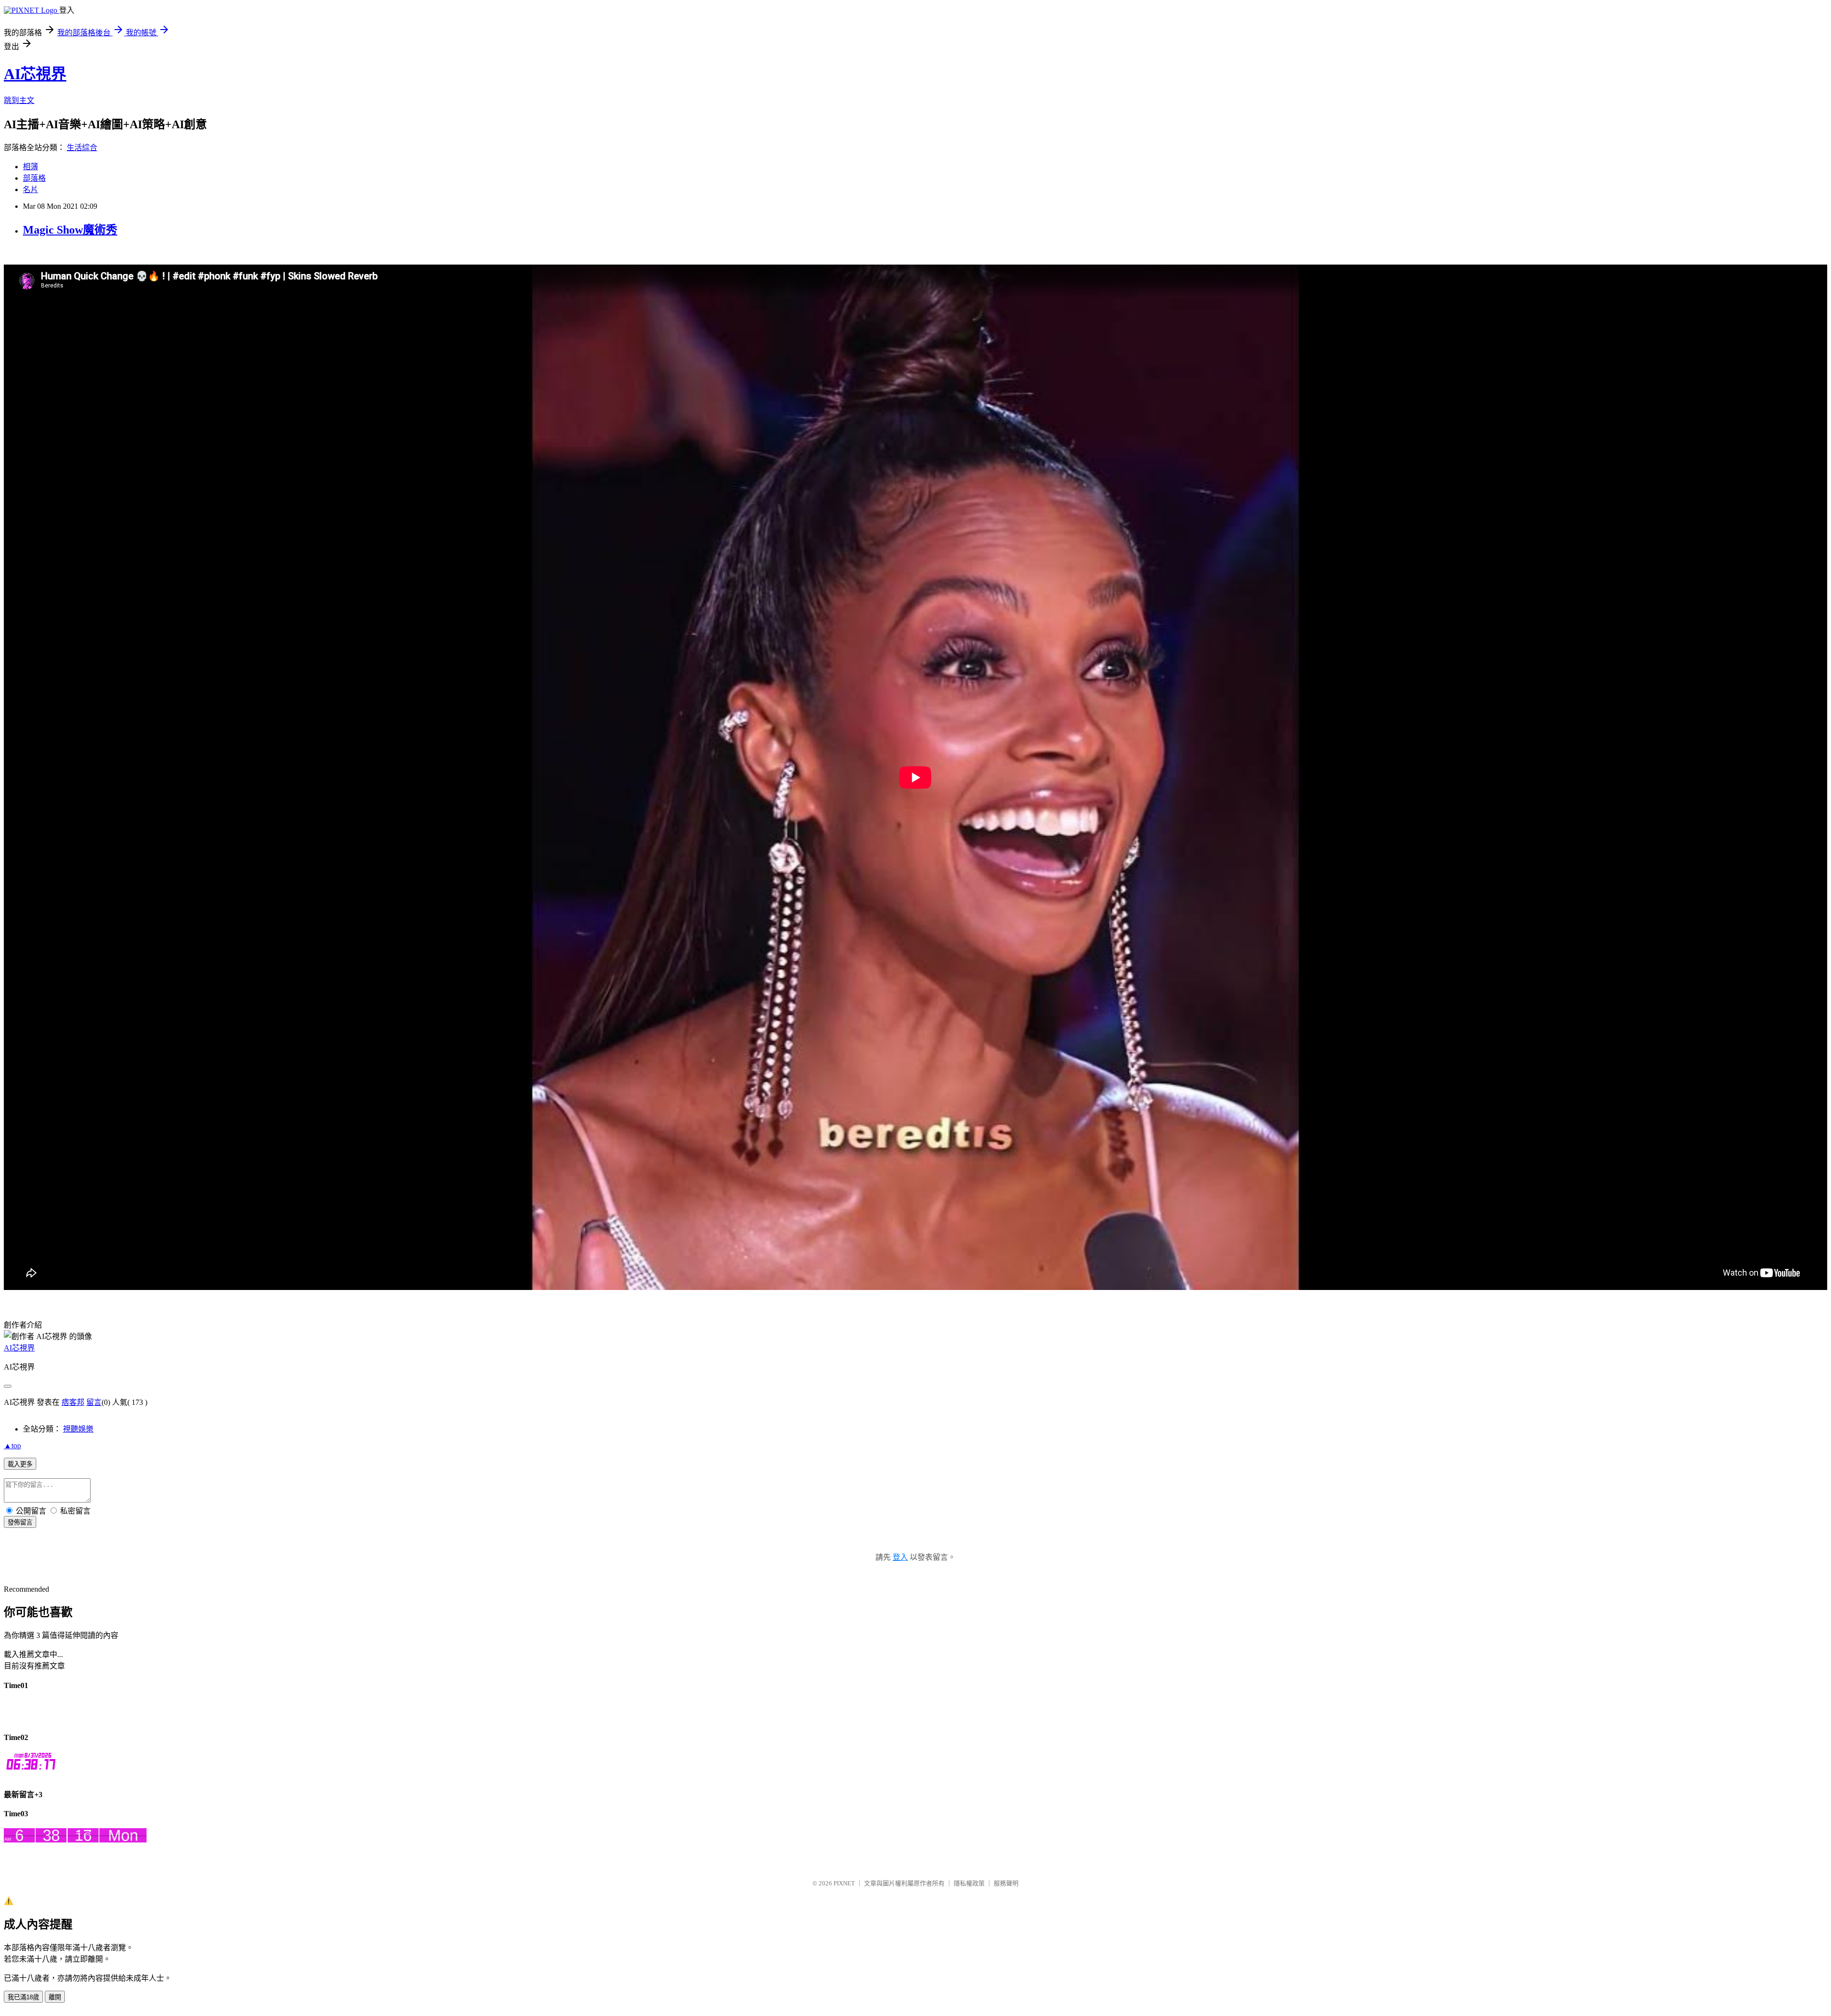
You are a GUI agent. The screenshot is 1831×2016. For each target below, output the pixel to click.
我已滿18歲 (23, 1997)
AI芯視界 (35, 74)
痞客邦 (73, 1402)
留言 (94, 1402)
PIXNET (844, 1883)
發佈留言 (20, 1522)
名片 (31, 189)
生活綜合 (82, 148)
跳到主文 (19, 100)
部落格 (34, 178)
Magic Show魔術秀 (70, 230)
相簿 (31, 167)
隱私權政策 (969, 1883)
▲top (12, 1446)
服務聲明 (1006, 1883)
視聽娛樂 (78, 1429)
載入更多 (20, 1464)
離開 (55, 1997)
